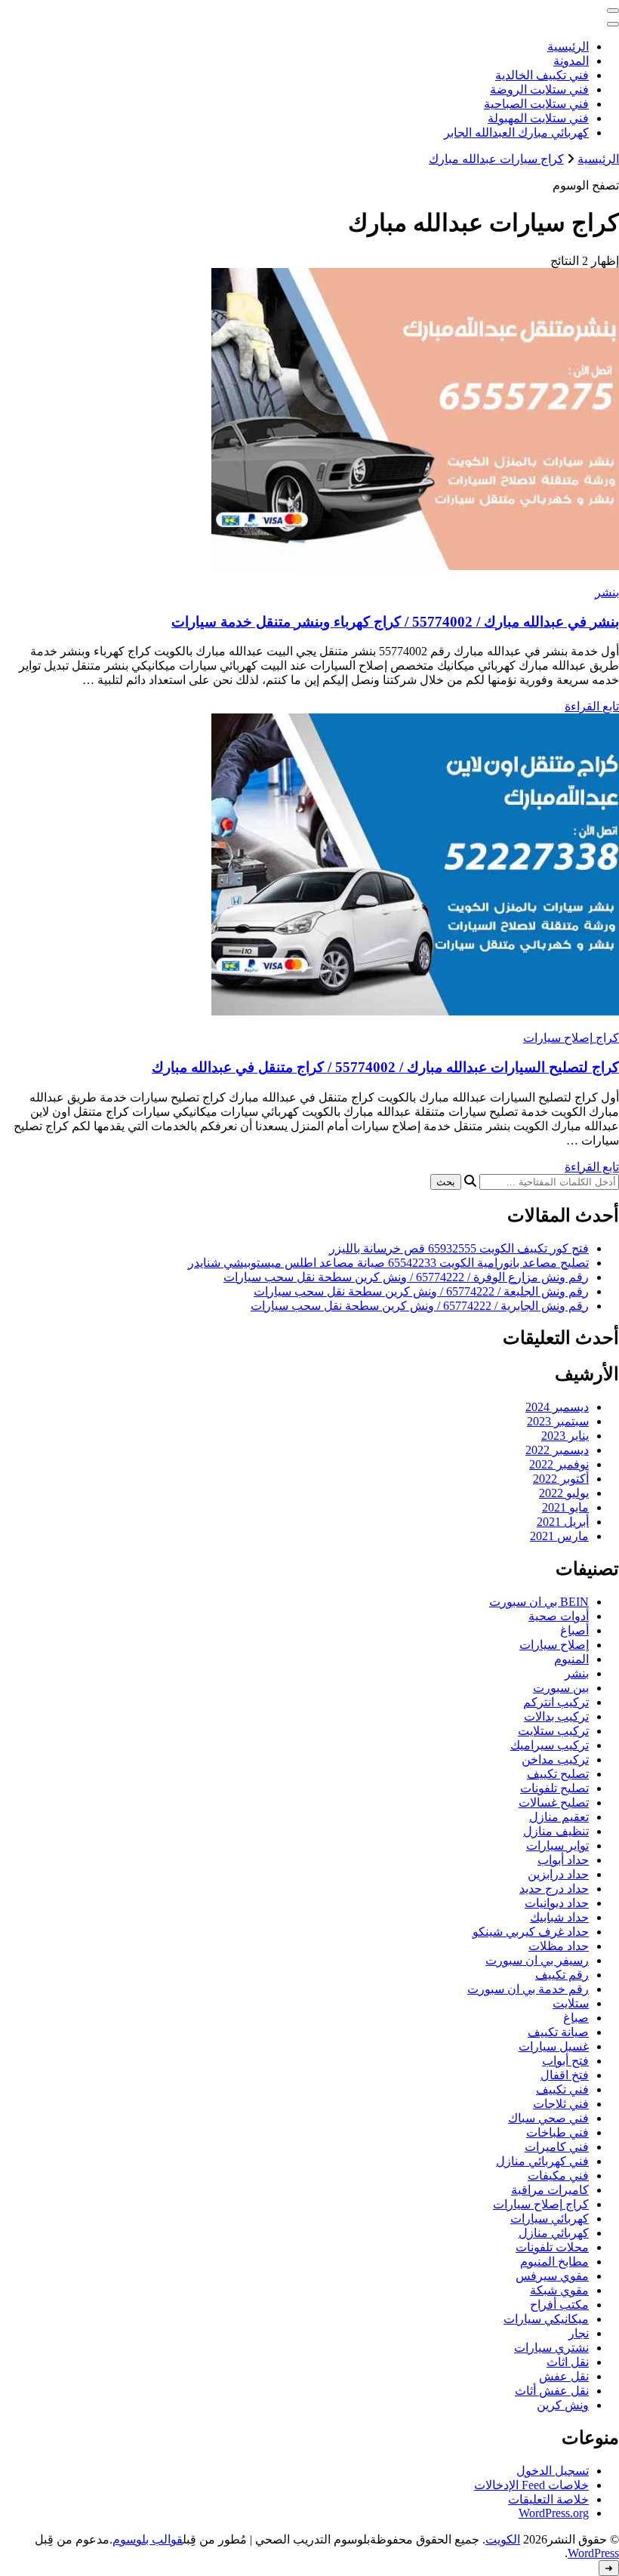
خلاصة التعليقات (548, 2499)
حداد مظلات (559, 1946)
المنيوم (571, 1659)
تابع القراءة (592, 706)
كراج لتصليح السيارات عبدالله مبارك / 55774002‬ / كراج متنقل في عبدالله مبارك (385, 1067)
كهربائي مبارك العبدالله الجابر (516, 132)
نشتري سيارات (551, 2348)
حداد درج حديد (554, 1889)
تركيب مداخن (555, 1759)
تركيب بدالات (556, 1716)
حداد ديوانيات (557, 1903)
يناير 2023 (565, 1436)
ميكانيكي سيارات (546, 2319)
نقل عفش (564, 2376)
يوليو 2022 (564, 1493)
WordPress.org (554, 2513)
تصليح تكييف (558, 1774)
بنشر (607, 592)
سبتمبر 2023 (558, 1421)
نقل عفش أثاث (552, 2391)
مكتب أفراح (559, 2305)
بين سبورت (561, 1688)
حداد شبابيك (559, 1917)
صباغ (576, 2018)
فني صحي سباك (548, 2118)
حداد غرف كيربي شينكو (531, 1932)
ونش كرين (563, 2405)
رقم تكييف (562, 1975)
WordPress (593, 2553)
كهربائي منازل (554, 2233)
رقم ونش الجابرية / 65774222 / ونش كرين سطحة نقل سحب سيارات (420, 1306)
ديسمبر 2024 (557, 1407)
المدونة (571, 61)
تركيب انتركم (556, 1702)
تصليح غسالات (554, 1803)
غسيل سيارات (554, 2046)
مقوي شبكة (559, 2290)
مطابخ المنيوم (554, 2262)
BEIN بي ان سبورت (539, 1602)
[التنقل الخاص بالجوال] (613, 11)
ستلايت (571, 2003)
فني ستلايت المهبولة (538, 118)
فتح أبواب (565, 2061)
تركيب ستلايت (553, 1731)
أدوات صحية (559, 1616)
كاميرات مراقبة (550, 2190)
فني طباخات (557, 2132)
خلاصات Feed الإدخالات (531, 2485)
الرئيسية (568, 46)
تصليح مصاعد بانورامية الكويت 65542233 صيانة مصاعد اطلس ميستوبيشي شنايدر (388, 1263)
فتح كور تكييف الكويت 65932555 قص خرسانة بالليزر (459, 1248)
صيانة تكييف (558, 2032)
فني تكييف (562, 2089)
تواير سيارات (557, 1846)
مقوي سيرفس (552, 2276)
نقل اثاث (568, 2362)
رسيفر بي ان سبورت (537, 1960)
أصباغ (574, 1630)
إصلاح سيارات (554, 1645)
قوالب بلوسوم (148, 2539)
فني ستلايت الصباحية (536, 104)
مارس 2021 (559, 1536)
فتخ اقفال (565, 2075)
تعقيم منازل (559, 1817)
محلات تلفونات (552, 2247)
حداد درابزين (558, 1874)
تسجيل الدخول (553, 2471)
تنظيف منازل (556, 1831)
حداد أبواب (563, 1860)
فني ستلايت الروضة (539, 89)
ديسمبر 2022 (557, 1450)
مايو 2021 (565, 1507)
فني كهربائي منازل (542, 2161)
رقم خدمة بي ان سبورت (528, 1989)
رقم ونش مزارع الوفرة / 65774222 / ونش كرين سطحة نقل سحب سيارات (406, 1277)
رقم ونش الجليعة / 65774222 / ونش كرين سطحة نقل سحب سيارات (421, 1291)
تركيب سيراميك (550, 1745)
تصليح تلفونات (554, 1788)
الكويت (503, 2539)
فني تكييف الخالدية (542, 75)
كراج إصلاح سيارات (571, 1038)
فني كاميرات (557, 2147)
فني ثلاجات (561, 2104)
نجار (579, 2333)
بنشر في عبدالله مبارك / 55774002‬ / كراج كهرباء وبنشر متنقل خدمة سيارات (395, 622)
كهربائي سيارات (550, 2219)
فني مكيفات (558, 2175)
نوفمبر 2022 (559, 1464)
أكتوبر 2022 (561, 1479)
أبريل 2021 (563, 1522)
